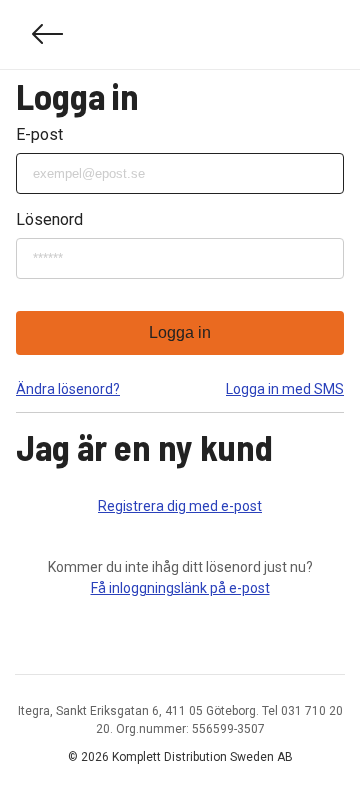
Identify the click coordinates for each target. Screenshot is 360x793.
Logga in (180, 332)
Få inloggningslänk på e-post (180, 588)
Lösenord (49, 219)
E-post (39, 134)
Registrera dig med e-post (180, 506)
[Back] (48, 34)
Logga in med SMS (285, 389)
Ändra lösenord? (68, 389)
